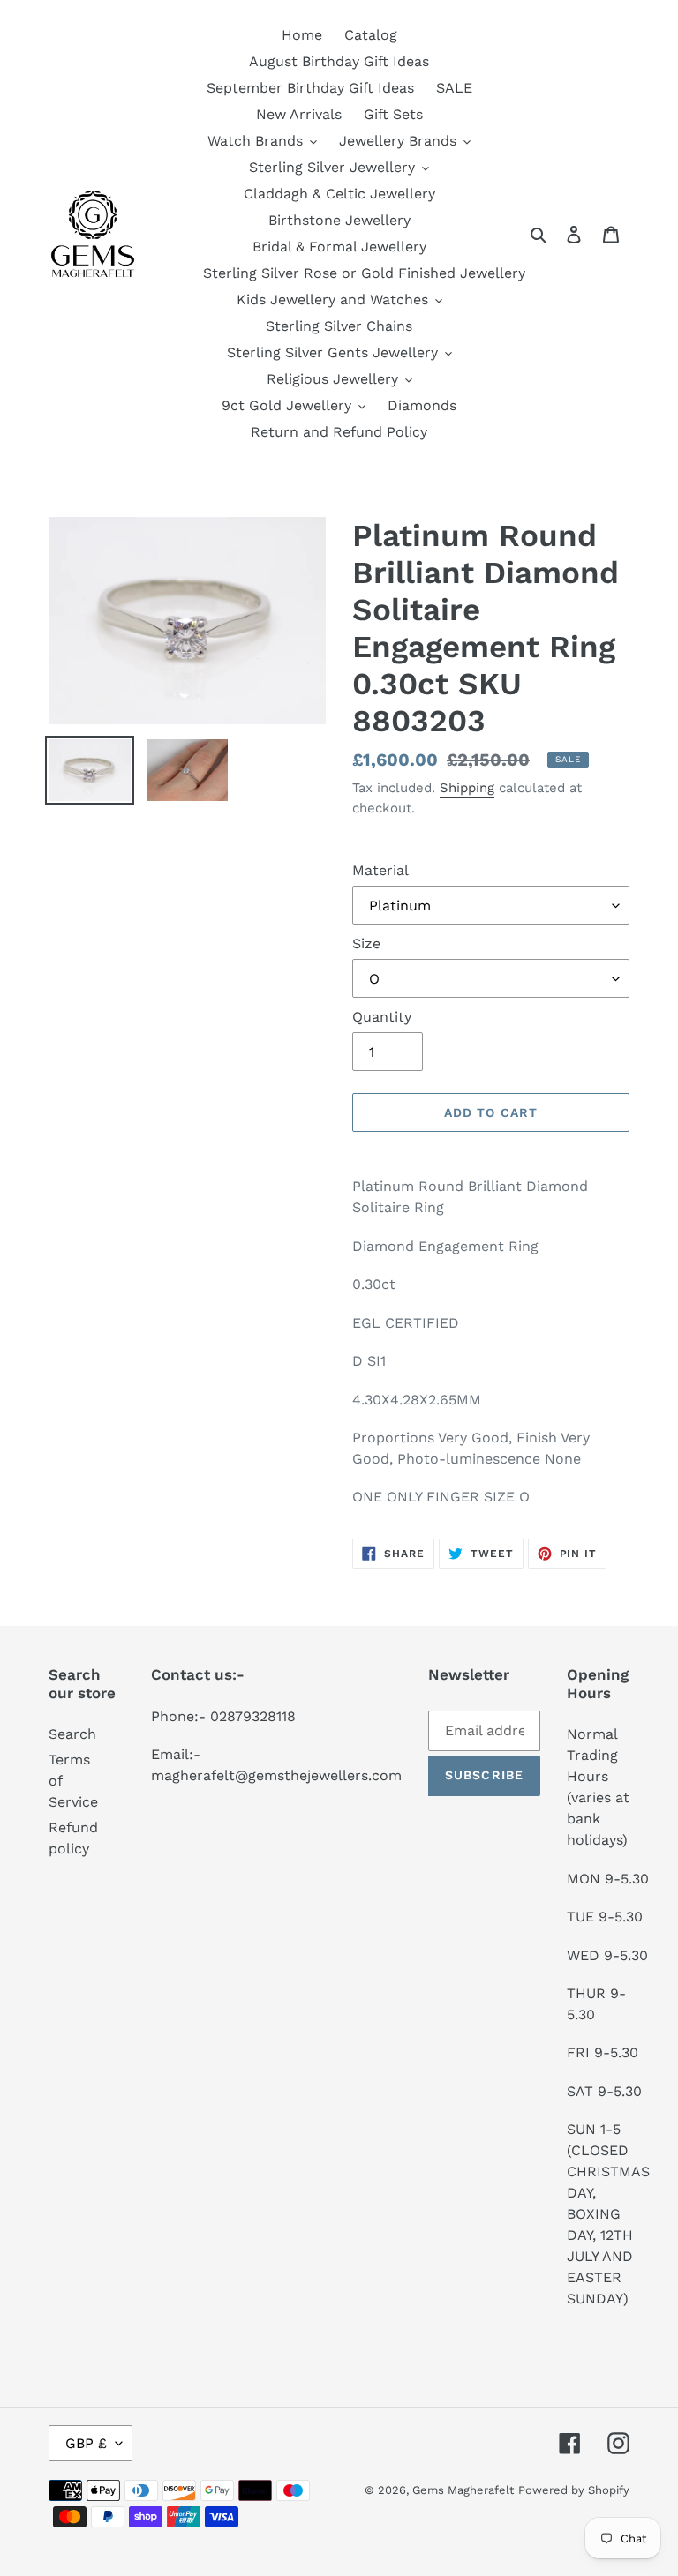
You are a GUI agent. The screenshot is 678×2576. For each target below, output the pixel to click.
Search (72, 1734)
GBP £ (86, 2443)
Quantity (382, 1017)
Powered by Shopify (574, 2490)
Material (380, 870)
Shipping (467, 788)
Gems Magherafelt (463, 2490)
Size (366, 944)
